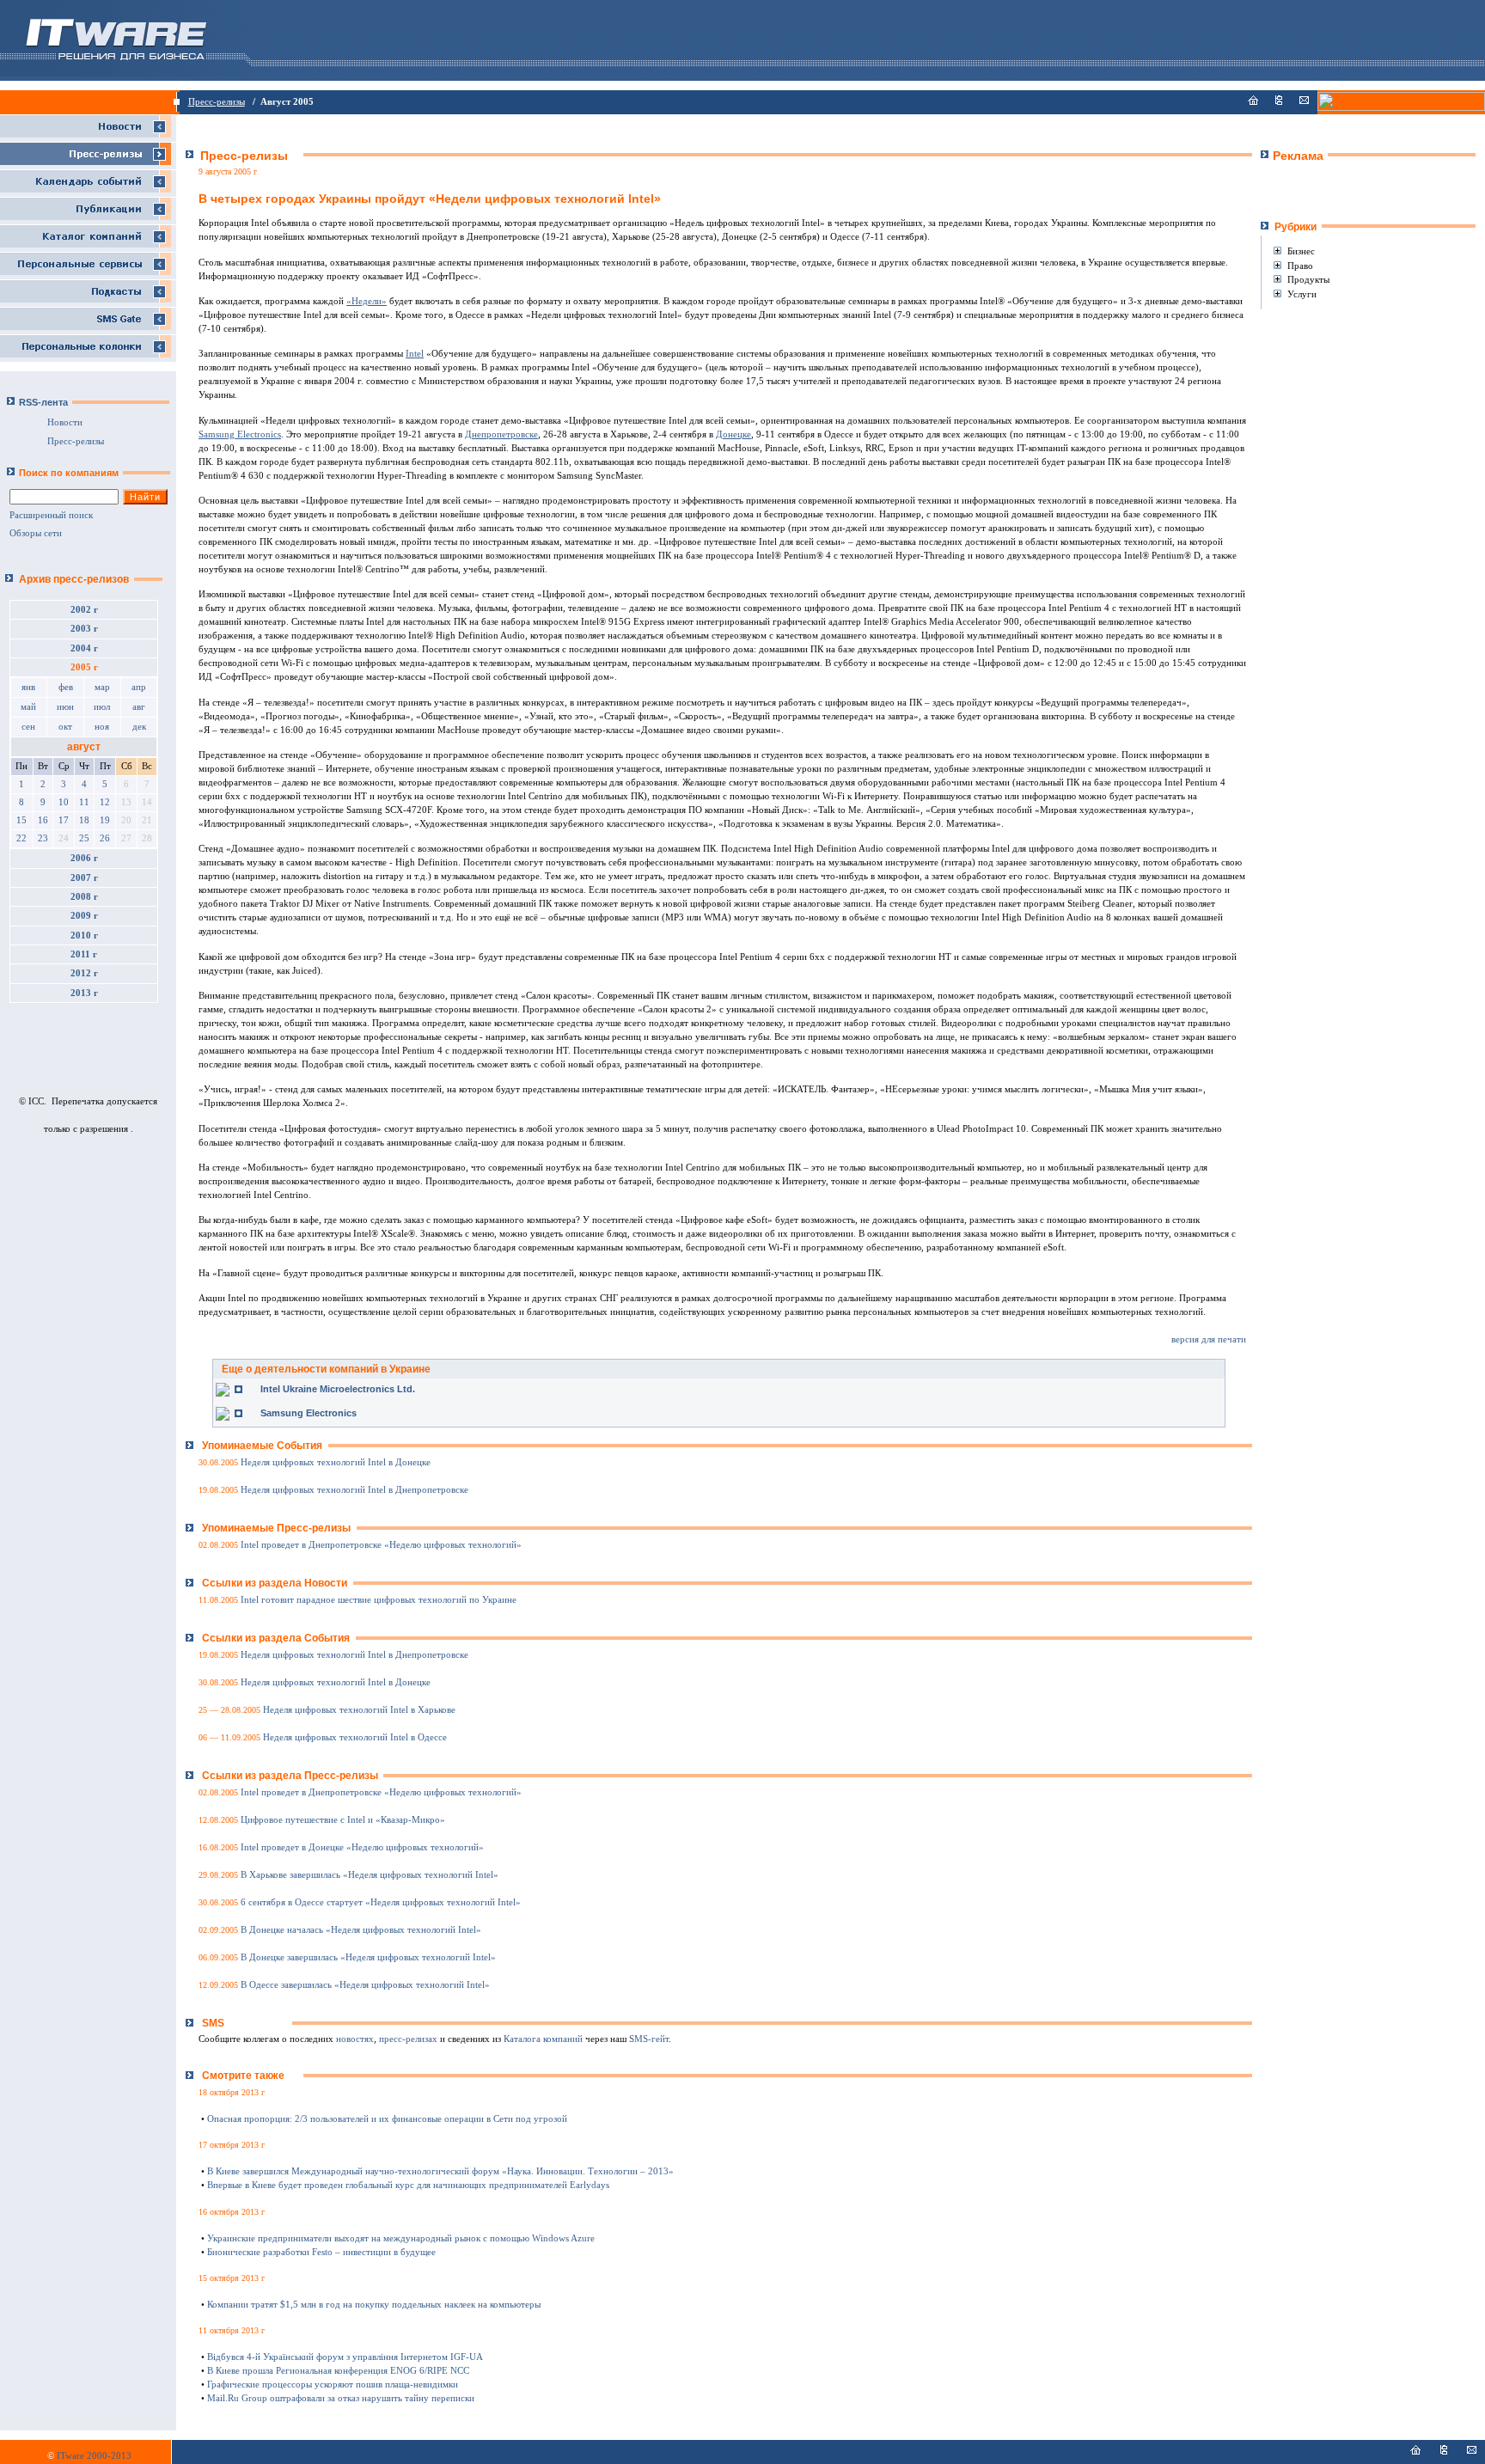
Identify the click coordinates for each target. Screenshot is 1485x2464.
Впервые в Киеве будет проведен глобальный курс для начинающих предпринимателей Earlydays (408, 2185)
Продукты (1308, 279)
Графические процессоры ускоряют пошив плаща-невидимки (333, 2385)
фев (66, 687)
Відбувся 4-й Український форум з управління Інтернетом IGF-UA (345, 2357)
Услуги (1302, 294)
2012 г (84, 973)
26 (105, 838)
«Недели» (367, 301)
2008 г (84, 897)
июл (102, 707)
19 (105, 820)
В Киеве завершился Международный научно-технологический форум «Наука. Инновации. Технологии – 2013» (440, 2171)
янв (28, 687)
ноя (102, 727)
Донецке (733, 434)
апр (139, 687)
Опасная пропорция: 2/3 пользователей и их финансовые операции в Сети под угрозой (387, 2119)
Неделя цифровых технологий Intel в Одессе (355, 1737)
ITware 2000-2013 (94, 2456)
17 (64, 820)
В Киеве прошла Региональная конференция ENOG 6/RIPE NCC (338, 2371)
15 (21, 820)
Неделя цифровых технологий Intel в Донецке (336, 1462)
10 (64, 802)
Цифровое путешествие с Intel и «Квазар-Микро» (343, 1820)
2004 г (84, 648)
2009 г (84, 916)
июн (65, 707)
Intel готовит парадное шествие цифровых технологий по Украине (379, 1600)
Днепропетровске (501, 434)
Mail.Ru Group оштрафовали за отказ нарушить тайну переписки (341, 2398)
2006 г (84, 858)
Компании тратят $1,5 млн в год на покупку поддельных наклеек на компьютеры (374, 2305)
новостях (355, 2039)
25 (84, 838)
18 (84, 820)
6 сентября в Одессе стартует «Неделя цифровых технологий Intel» (381, 1902)
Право (1300, 266)
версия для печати (1209, 1339)
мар (102, 687)
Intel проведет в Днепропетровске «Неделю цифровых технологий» (381, 1545)
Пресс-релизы (217, 102)
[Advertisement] (1361, 190)
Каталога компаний (543, 2039)
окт (65, 727)
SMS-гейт (649, 2039)
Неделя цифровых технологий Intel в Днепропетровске (354, 1490)
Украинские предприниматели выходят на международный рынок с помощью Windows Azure (401, 2238)
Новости (65, 422)
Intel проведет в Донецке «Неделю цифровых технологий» (362, 1847)
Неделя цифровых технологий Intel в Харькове (359, 1710)
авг (139, 707)
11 (84, 802)
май (28, 707)
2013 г (84, 993)
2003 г (84, 629)
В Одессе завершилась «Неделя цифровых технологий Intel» (365, 1985)
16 (43, 820)
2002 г (84, 610)
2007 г (84, 878)
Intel (415, 354)
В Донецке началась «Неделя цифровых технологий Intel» (361, 1930)
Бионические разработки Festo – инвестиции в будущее (321, 2252)
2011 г (84, 954)
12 (105, 802)
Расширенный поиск (51, 515)
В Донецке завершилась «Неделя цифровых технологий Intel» (368, 1957)
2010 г (84, 935)
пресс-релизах (408, 2039)
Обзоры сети (36, 533)
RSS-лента (43, 402)
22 (21, 838)
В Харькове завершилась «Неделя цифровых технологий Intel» (370, 1875)
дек (139, 727)
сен (28, 727)
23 (43, 838)
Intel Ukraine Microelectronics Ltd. (338, 1389)
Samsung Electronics (240, 434)
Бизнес (1301, 251)
